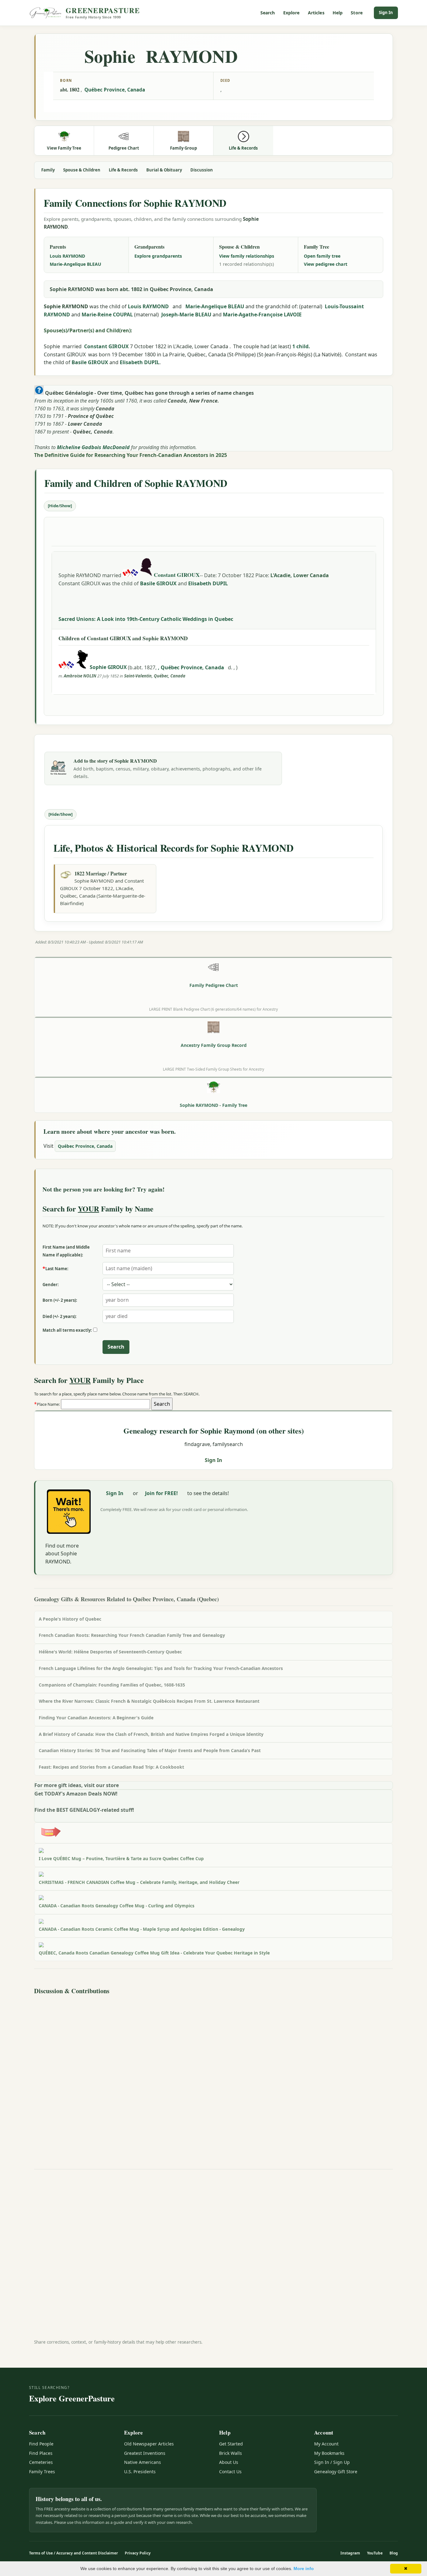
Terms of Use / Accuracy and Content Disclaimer (73, 2553)
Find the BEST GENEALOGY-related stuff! (84, 1810)
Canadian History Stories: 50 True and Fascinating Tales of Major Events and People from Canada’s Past (150, 1750)
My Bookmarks (329, 2453)
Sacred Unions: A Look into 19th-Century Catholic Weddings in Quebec (146, 619)
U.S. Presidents (140, 2472)
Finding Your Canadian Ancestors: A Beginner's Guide (96, 1718)
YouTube (375, 2553)
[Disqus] (213, 2076)
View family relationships (247, 256)
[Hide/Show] (60, 506)
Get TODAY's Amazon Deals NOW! (76, 1794)
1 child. (301, 346)
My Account (326, 2444)
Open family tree (322, 256)
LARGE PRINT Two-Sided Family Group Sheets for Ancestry (213, 1069)
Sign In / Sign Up (332, 2462)
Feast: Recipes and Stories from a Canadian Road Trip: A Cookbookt (111, 1767)
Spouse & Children (82, 170)
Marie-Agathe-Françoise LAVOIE (262, 315)
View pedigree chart (326, 264)
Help (338, 13)
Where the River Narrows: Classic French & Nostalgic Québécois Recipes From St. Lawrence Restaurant (149, 1701)
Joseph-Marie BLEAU (186, 315)
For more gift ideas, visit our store (77, 1785)
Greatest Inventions (145, 2453)
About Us (229, 2462)
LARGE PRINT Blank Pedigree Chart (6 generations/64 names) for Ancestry (213, 1009)
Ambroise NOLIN (80, 676)
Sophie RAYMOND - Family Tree (213, 1105)
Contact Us (230, 2472)
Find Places (41, 2453)
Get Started (231, 2444)
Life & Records (123, 170)
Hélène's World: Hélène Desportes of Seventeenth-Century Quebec (110, 1652)
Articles (316, 13)
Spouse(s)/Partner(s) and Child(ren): (88, 330)
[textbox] (105, 1404)
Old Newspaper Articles (149, 2444)
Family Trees (42, 2472)
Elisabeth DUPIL (140, 362)
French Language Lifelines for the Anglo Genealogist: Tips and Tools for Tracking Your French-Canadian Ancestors (161, 1668)
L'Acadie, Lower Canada (300, 575)
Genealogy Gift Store (336, 2472)
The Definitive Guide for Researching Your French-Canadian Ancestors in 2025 (131, 455)
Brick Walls (231, 2453)
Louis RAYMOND (67, 256)
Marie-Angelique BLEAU (75, 264)
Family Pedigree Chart (214, 985)
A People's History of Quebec (70, 1619)
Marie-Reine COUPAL (107, 315)
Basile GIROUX (90, 362)
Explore (291, 13)
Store (357, 13)
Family (48, 170)
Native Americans (143, 2462)
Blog (394, 2553)
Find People (41, 2444)
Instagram (350, 2553)
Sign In (386, 12)
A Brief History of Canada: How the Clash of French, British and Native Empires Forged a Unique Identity (151, 1734)
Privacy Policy (138, 2553)
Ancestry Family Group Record (214, 1045)
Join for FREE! (161, 1493)
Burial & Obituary (164, 170)
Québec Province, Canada (115, 90)
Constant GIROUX (106, 346)
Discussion (202, 170)
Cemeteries (41, 2462)
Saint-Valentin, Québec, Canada (155, 676)
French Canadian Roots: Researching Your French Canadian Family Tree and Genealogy (132, 1635)
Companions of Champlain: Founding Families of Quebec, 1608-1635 (112, 1685)
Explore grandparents (158, 256)
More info (304, 2569)
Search (268, 13)
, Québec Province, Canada (192, 667)
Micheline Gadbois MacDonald (93, 447)
